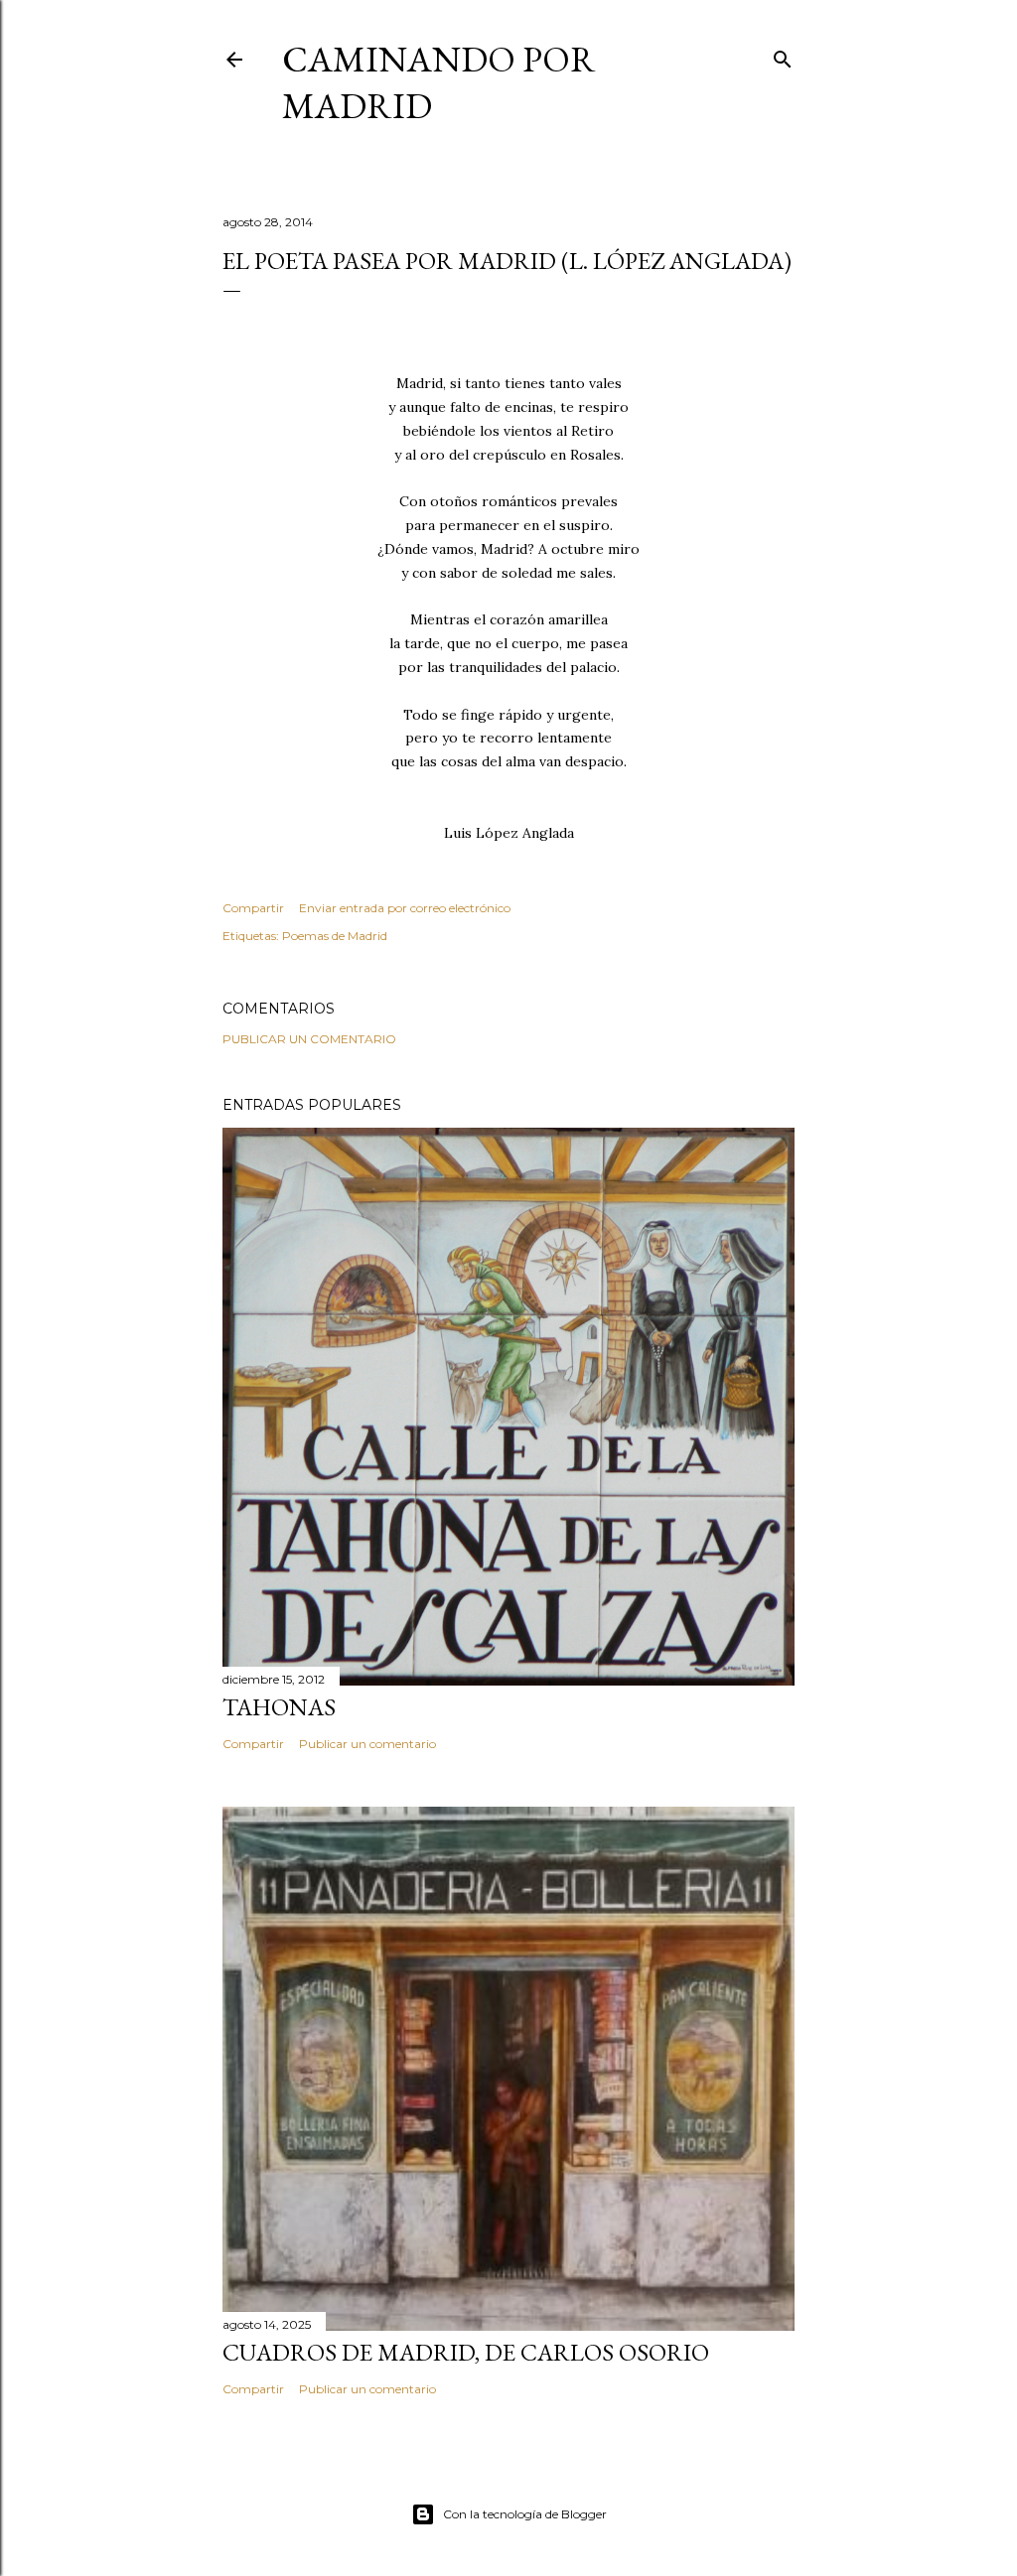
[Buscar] (783, 55)
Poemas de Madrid (335, 936)
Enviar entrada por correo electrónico (405, 908)
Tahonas (279, 1707)
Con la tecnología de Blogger (525, 2514)
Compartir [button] (253, 908)
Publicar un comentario (309, 1039)
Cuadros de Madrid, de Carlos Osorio (466, 2352)
